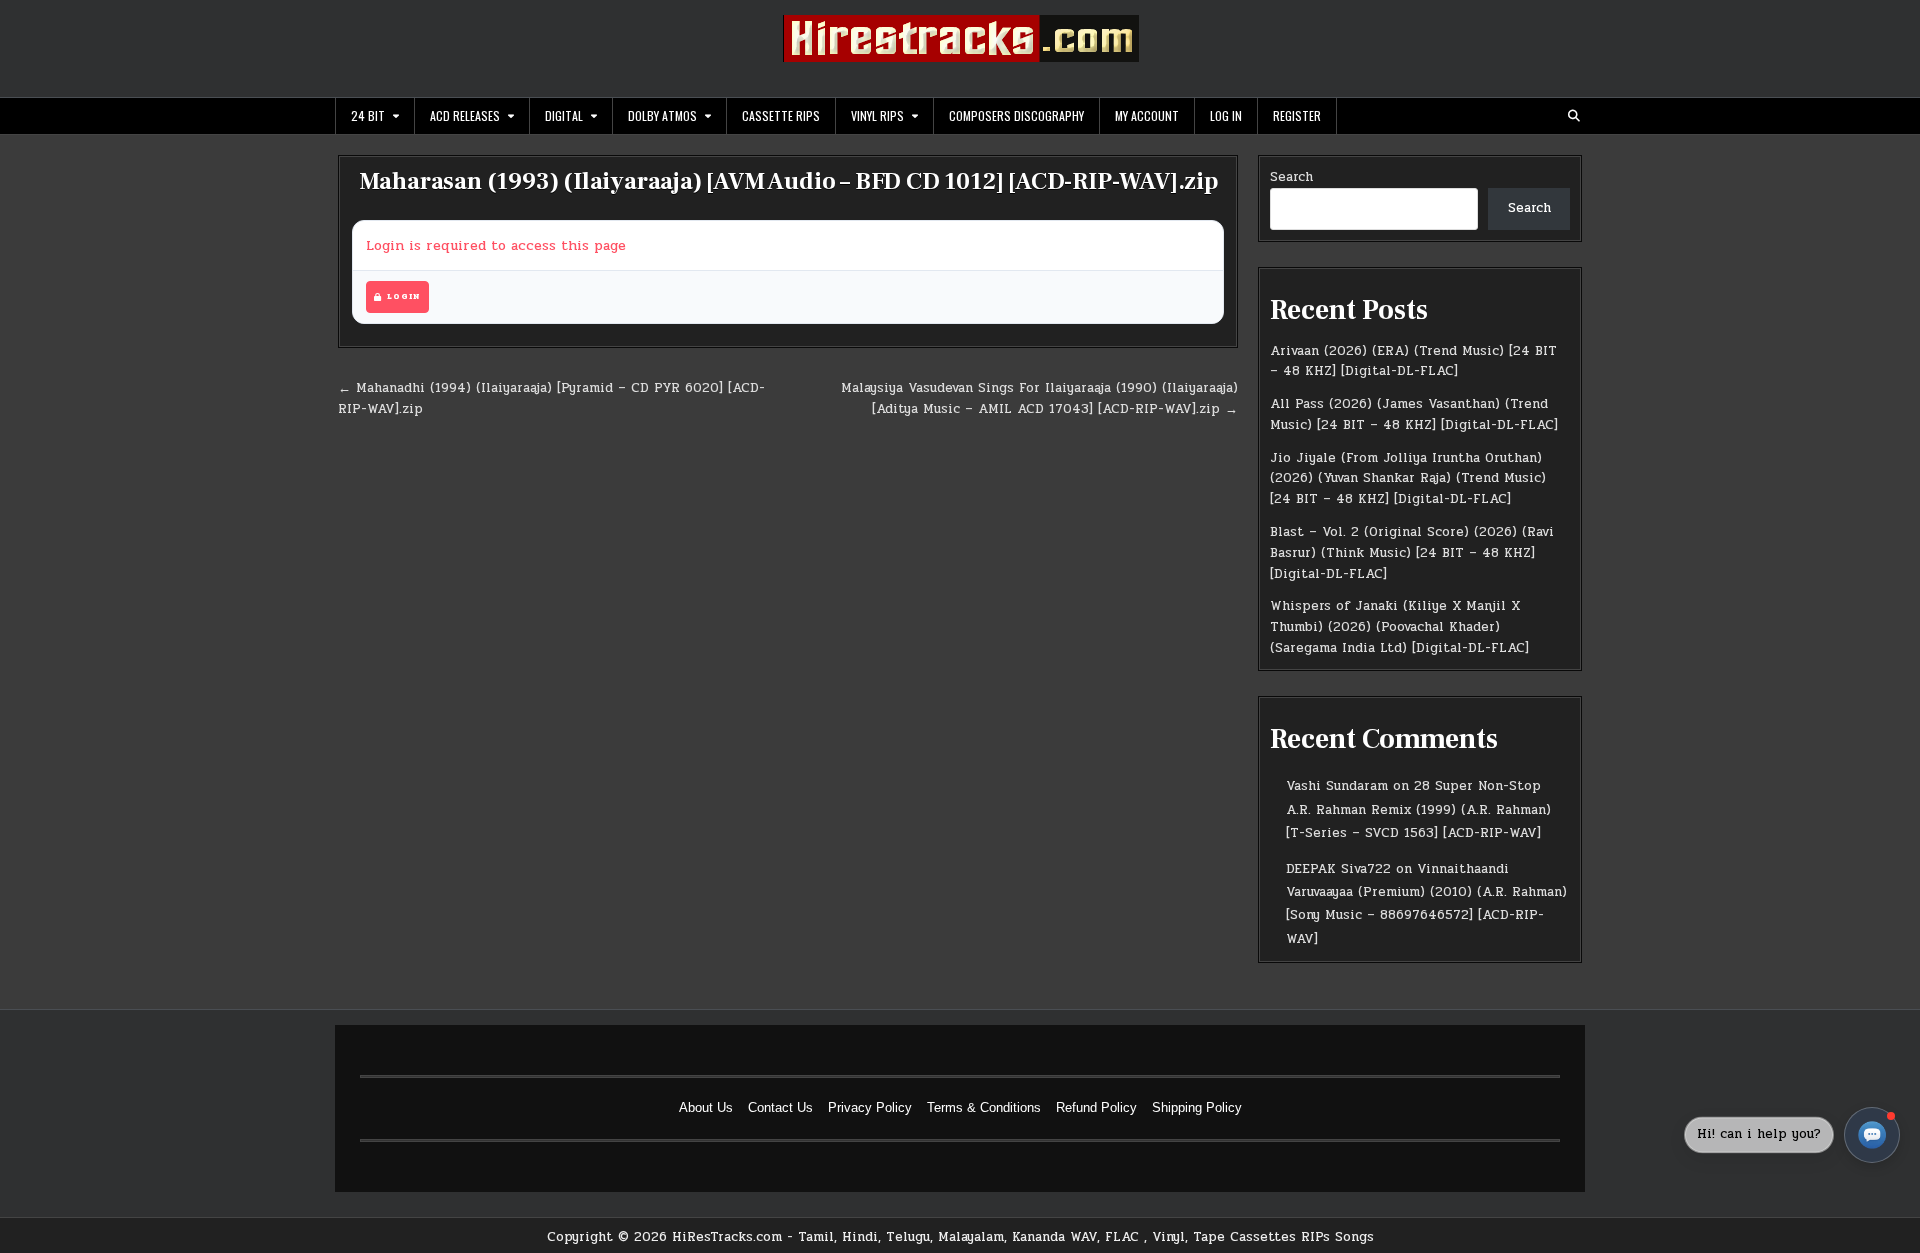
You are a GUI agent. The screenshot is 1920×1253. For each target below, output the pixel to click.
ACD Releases (465, 115)
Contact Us (780, 1107)
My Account (1147, 115)
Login (403, 296)
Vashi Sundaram (1337, 786)
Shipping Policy (1197, 1107)
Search (1291, 177)
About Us (706, 1107)
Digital (564, 115)
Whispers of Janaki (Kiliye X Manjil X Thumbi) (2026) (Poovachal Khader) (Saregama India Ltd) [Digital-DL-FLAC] (1399, 627)
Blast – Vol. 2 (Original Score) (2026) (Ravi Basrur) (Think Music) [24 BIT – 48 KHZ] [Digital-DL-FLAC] (1412, 553)
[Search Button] (1574, 116)
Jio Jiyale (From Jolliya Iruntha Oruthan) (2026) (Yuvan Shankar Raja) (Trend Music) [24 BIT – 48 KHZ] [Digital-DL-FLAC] (1408, 479)
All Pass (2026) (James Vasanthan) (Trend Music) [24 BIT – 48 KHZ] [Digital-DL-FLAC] (1414, 414)
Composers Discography (1016, 115)
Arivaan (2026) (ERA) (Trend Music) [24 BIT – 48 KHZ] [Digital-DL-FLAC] (1413, 361)
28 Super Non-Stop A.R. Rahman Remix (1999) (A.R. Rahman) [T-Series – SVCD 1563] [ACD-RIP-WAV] (1418, 809)
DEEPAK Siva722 (1338, 869)
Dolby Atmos (662, 115)
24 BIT (368, 115)
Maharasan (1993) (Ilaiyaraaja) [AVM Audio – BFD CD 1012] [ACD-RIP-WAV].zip (788, 181)
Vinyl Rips (877, 115)
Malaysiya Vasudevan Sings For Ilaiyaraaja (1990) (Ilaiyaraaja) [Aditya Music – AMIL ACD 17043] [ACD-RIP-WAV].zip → (1039, 398)
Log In (1226, 115)
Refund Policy (1096, 1107)
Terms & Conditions (984, 1107)
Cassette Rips (781, 115)
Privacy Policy (870, 1107)
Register (1297, 115)
